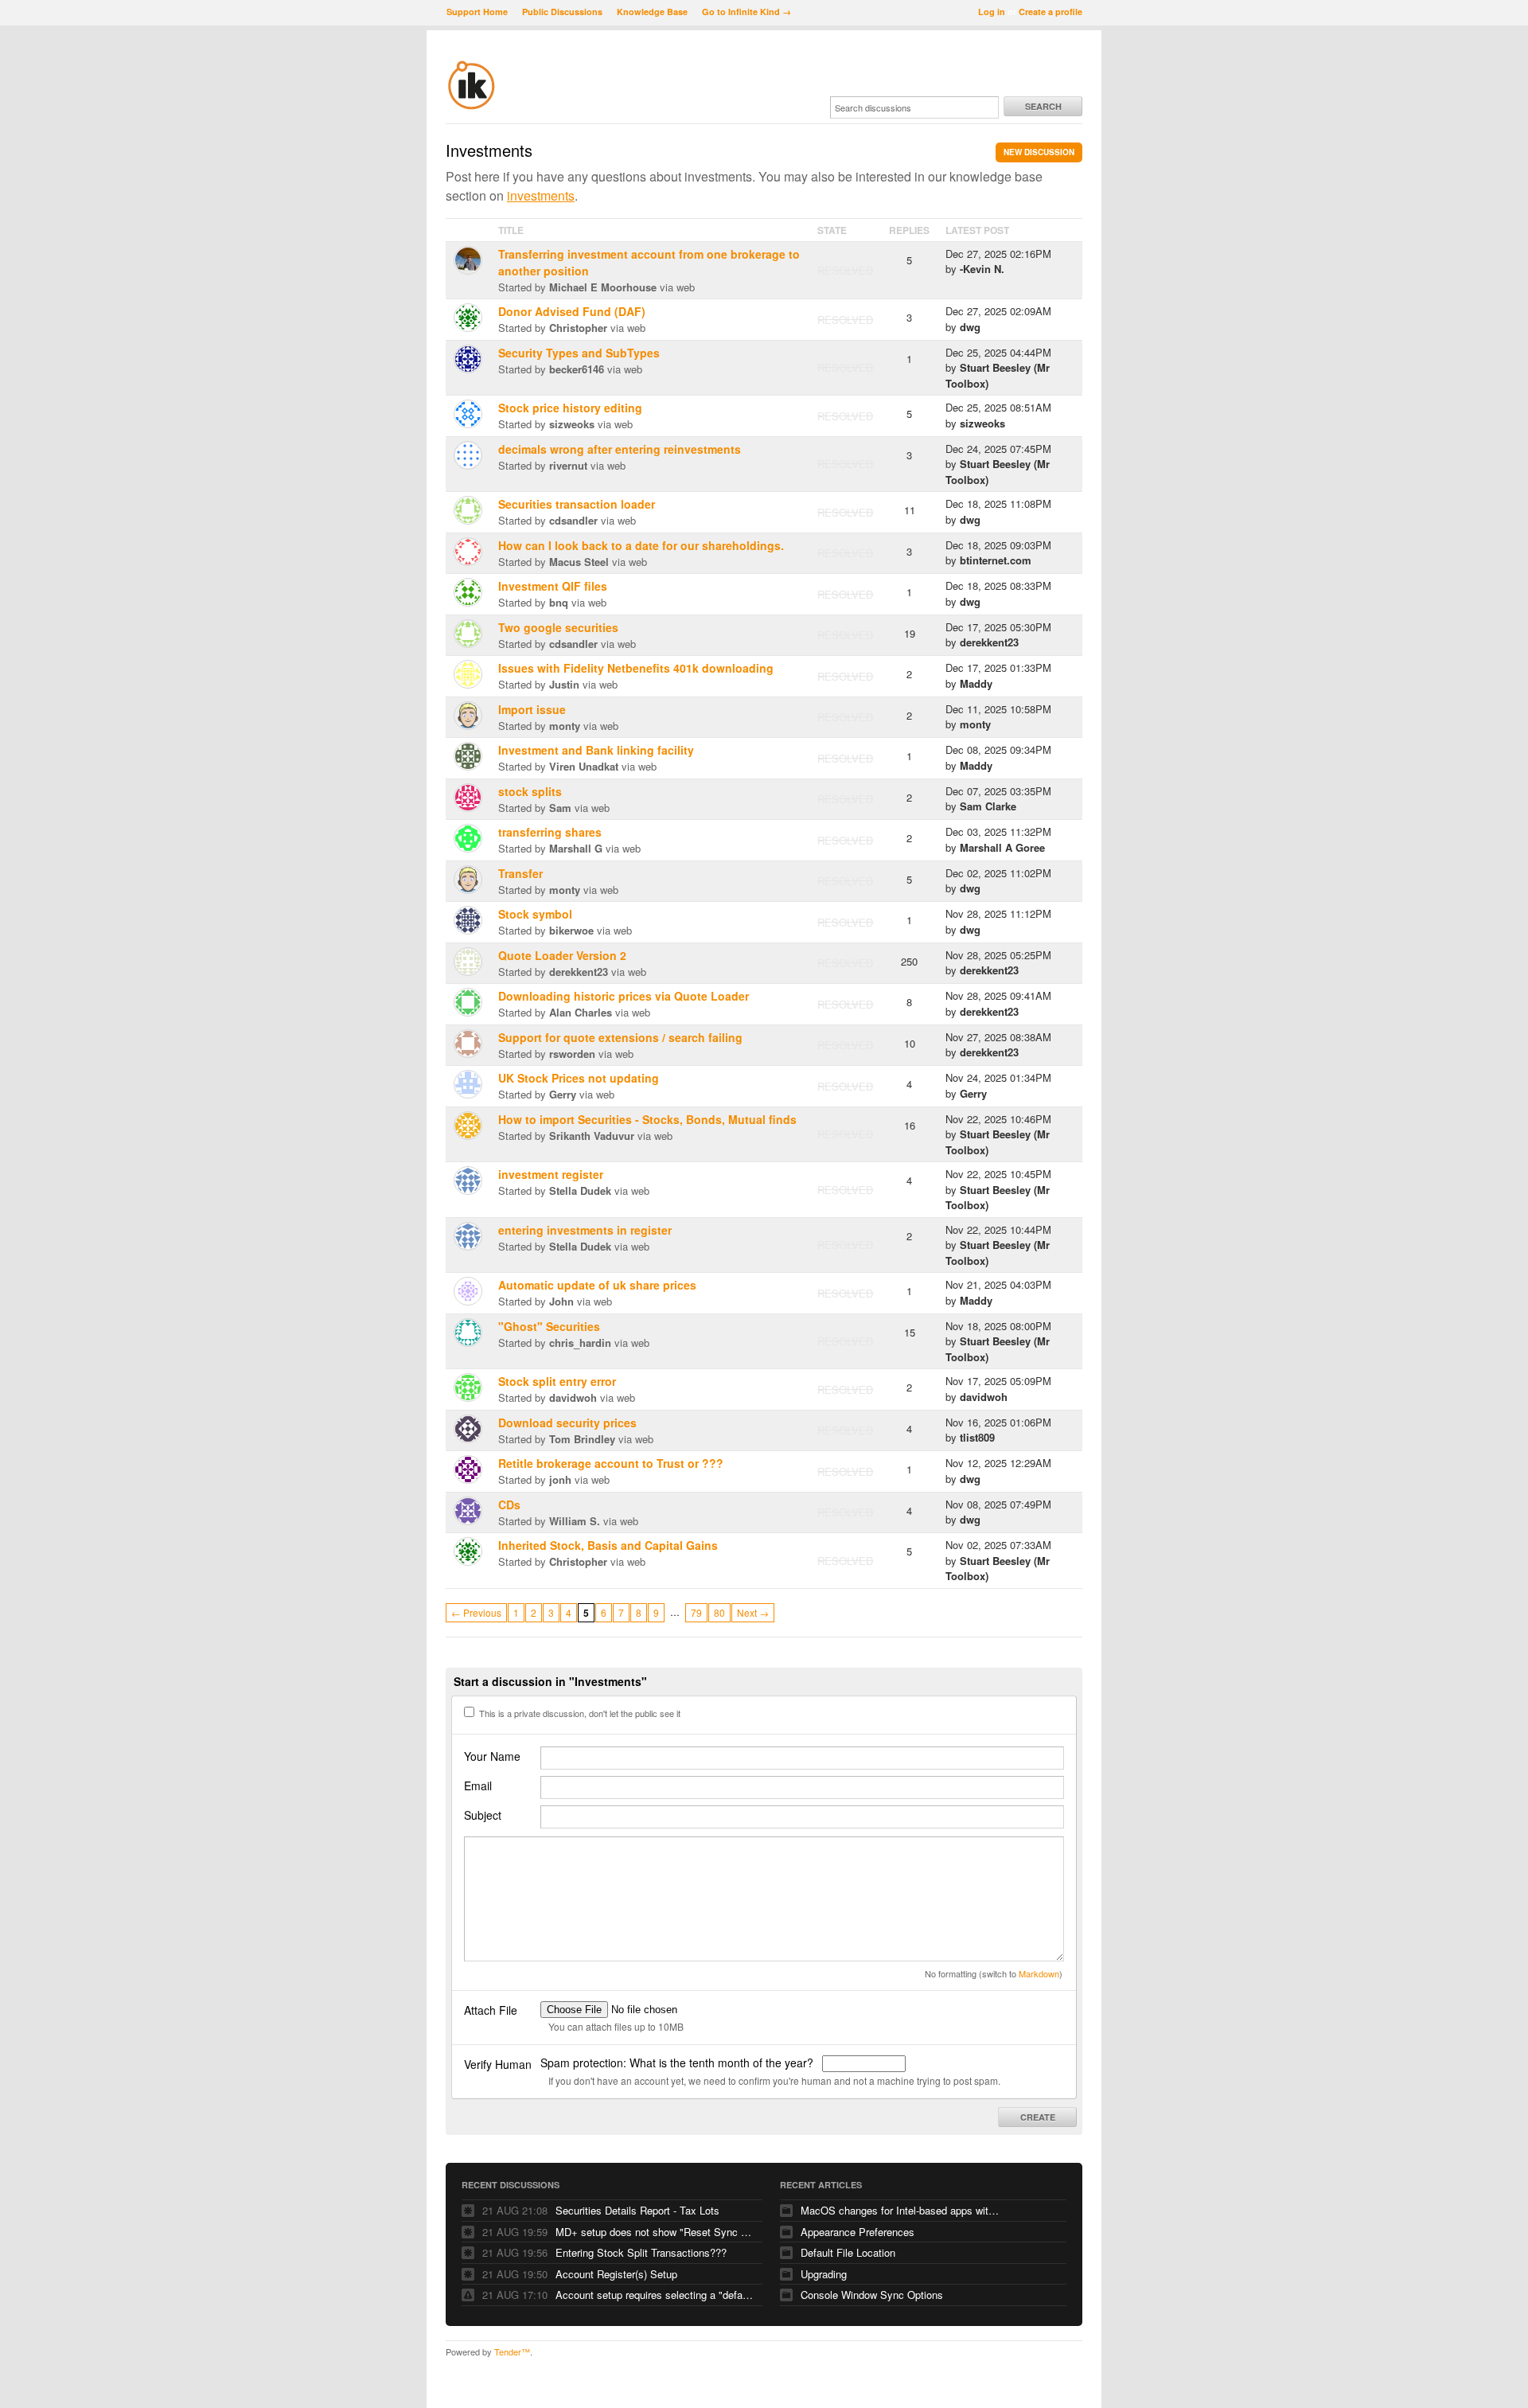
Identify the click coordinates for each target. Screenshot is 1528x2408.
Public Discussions (562, 12)
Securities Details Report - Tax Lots (637, 2210)
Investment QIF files (553, 586)
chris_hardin (580, 1343)
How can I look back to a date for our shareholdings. (641, 545)
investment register (551, 1174)
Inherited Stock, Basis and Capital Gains (608, 1545)
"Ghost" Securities (549, 1326)
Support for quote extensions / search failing (620, 1037)
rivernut (568, 465)
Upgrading (824, 2274)
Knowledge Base (652, 12)
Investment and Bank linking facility (596, 750)
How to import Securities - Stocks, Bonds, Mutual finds (647, 1119)
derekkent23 (989, 642)
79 (696, 1612)
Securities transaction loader (577, 504)
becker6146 (577, 369)
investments (541, 195)
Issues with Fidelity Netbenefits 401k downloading (636, 668)
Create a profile (1050, 12)
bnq (559, 602)
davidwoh (573, 1397)
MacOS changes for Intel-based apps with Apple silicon (900, 2210)
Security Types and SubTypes (579, 353)
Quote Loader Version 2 (562, 955)
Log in (992, 12)
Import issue (532, 709)
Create (1038, 2117)
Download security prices (567, 1423)
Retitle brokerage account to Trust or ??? (611, 1463)
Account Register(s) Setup (616, 2274)
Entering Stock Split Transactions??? (641, 2252)
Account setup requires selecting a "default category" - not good (655, 2295)
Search (1043, 106)
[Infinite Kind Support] (472, 107)
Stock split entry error (557, 1381)
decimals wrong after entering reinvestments (620, 449)
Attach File (491, 2010)
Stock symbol (535, 914)
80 (719, 1612)
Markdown (1039, 1973)
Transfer (520, 873)
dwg (970, 327)
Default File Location (848, 2252)
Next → (753, 1612)
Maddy (976, 683)
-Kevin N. (982, 269)
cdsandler (573, 520)
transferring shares (550, 832)
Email (478, 1786)
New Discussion (1039, 152)
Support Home (477, 12)
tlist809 (977, 1437)
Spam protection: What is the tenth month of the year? (678, 2063)
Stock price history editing (570, 408)
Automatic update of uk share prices (597, 1285)
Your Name (492, 1756)
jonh (560, 1479)
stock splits (530, 791)
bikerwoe (571, 930)
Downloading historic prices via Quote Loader (624, 996)
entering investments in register (585, 1230)
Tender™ (512, 2351)
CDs (509, 1505)
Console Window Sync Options (872, 2295)
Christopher (578, 328)
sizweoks (572, 424)
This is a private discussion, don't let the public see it (579, 1713)
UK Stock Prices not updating (579, 1078)
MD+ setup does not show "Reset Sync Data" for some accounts (655, 2232)
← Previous (476, 1612)
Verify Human (498, 2064)
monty (565, 726)
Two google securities (558, 627)
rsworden (572, 1054)
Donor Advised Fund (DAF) (572, 311)
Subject (483, 1815)
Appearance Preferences (858, 2232)
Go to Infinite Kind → (746, 12)
